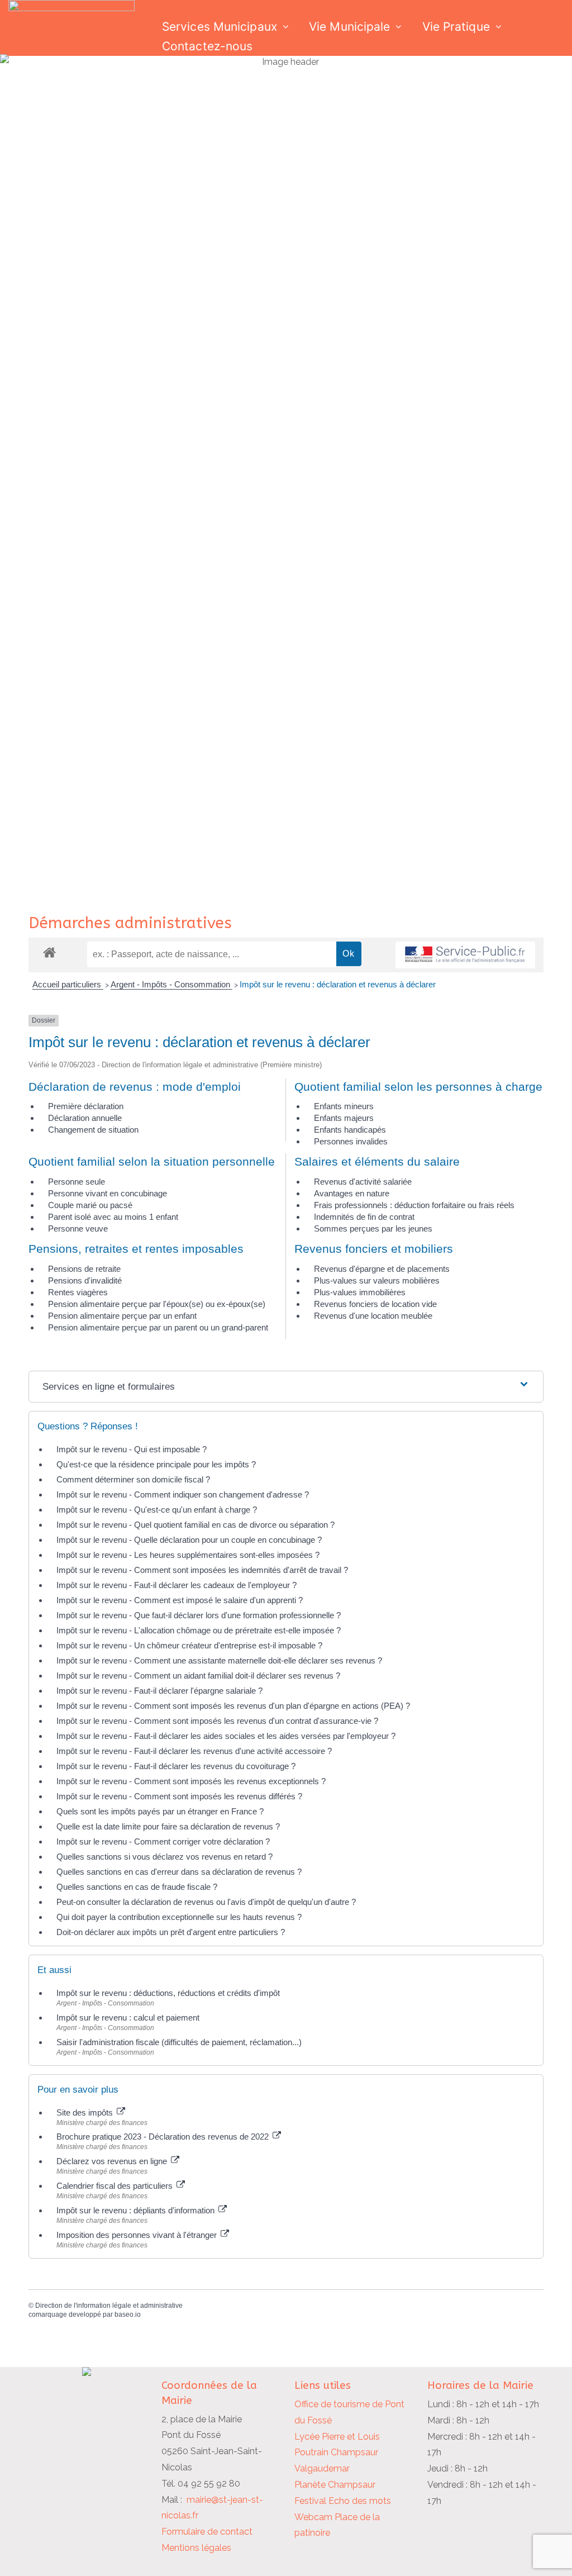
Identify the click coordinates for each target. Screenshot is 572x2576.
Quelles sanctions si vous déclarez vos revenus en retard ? (165, 1857)
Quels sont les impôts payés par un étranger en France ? (160, 1811)
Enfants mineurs (344, 1106)
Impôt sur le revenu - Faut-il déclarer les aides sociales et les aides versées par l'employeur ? (226, 1736)
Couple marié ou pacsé (90, 1205)
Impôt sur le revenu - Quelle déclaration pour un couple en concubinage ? (189, 1540)
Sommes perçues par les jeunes (373, 1228)
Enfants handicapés (350, 1130)
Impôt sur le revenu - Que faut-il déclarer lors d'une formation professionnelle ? (199, 1615)
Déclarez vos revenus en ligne (113, 2161)
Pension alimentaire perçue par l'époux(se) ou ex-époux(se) (157, 1304)
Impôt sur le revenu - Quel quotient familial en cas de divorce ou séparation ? (196, 1525)
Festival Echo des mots (343, 2501)
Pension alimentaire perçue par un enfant (122, 1316)
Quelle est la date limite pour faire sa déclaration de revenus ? (168, 1826)
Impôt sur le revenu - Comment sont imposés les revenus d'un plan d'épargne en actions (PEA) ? (233, 1706)
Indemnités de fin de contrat (364, 1217)
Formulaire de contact (207, 2532)
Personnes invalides (351, 1141)
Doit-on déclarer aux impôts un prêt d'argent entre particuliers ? (171, 1932)
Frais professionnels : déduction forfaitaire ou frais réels (414, 1205)
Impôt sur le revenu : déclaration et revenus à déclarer (338, 984)
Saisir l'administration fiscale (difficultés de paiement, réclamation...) (179, 2042)
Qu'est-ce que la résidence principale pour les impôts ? (156, 1464)
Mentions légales (196, 2548)
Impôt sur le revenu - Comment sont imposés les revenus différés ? (179, 1796)
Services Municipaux (220, 27)
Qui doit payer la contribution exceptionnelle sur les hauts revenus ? (180, 1917)
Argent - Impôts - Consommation (171, 984)
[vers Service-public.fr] (465, 955)
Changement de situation (93, 1130)
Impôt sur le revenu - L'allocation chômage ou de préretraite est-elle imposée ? (199, 1630)
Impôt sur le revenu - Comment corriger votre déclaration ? (163, 1841)
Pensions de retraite (84, 1269)
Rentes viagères (78, 1292)
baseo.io (128, 2314)
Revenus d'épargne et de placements (382, 1269)
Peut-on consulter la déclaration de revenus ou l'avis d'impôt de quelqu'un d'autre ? (206, 1902)
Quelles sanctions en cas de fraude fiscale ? (137, 1887)
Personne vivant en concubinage (108, 1193)
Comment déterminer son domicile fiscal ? (133, 1479)
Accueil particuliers (68, 984)
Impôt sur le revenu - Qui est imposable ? (132, 1449)
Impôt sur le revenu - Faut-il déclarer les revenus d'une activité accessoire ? (194, 1751)
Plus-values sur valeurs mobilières (377, 1280)
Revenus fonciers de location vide (375, 1304)
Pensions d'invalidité (85, 1280)
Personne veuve (78, 1228)
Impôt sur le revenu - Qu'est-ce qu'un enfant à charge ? (157, 1510)
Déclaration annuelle (85, 1118)
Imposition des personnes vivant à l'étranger (138, 2235)
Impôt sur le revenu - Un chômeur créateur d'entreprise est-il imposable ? (189, 1645)
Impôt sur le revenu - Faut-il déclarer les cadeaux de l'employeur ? (177, 1585)
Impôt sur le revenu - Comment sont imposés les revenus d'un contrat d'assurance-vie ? (217, 1721)
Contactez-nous (207, 46)
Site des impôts (86, 2112)
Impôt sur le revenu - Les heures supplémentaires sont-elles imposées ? (188, 1555)
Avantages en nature (352, 1193)
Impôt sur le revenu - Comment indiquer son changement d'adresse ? (183, 1494)
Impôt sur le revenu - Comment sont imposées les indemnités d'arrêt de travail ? (202, 1570)
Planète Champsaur (335, 2485)
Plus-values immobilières (360, 1292)
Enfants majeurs (344, 1118)
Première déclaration (86, 1106)
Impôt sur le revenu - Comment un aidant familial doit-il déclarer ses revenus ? (198, 1676)
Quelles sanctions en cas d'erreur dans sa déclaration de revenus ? (179, 1872)
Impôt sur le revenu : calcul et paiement (128, 2017)
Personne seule (77, 1182)
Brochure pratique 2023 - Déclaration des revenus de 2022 (164, 2137)
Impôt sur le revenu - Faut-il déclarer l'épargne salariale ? (159, 1691)
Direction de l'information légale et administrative (109, 2306)
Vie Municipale (349, 27)
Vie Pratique (456, 27)
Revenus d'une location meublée (373, 1316)
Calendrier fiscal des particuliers (116, 2186)
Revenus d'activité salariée (363, 1182)
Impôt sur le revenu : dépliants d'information (137, 2210)
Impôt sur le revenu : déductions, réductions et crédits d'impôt (168, 1993)
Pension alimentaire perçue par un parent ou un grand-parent (158, 1327)
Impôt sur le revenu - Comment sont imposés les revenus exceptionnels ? (191, 1781)
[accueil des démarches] (49, 952)
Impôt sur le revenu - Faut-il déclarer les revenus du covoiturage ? (176, 1766)
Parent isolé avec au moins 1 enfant (113, 1217)
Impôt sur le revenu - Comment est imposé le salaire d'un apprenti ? (180, 1600)
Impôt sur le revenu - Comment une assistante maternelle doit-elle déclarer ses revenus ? (219, 1660)
